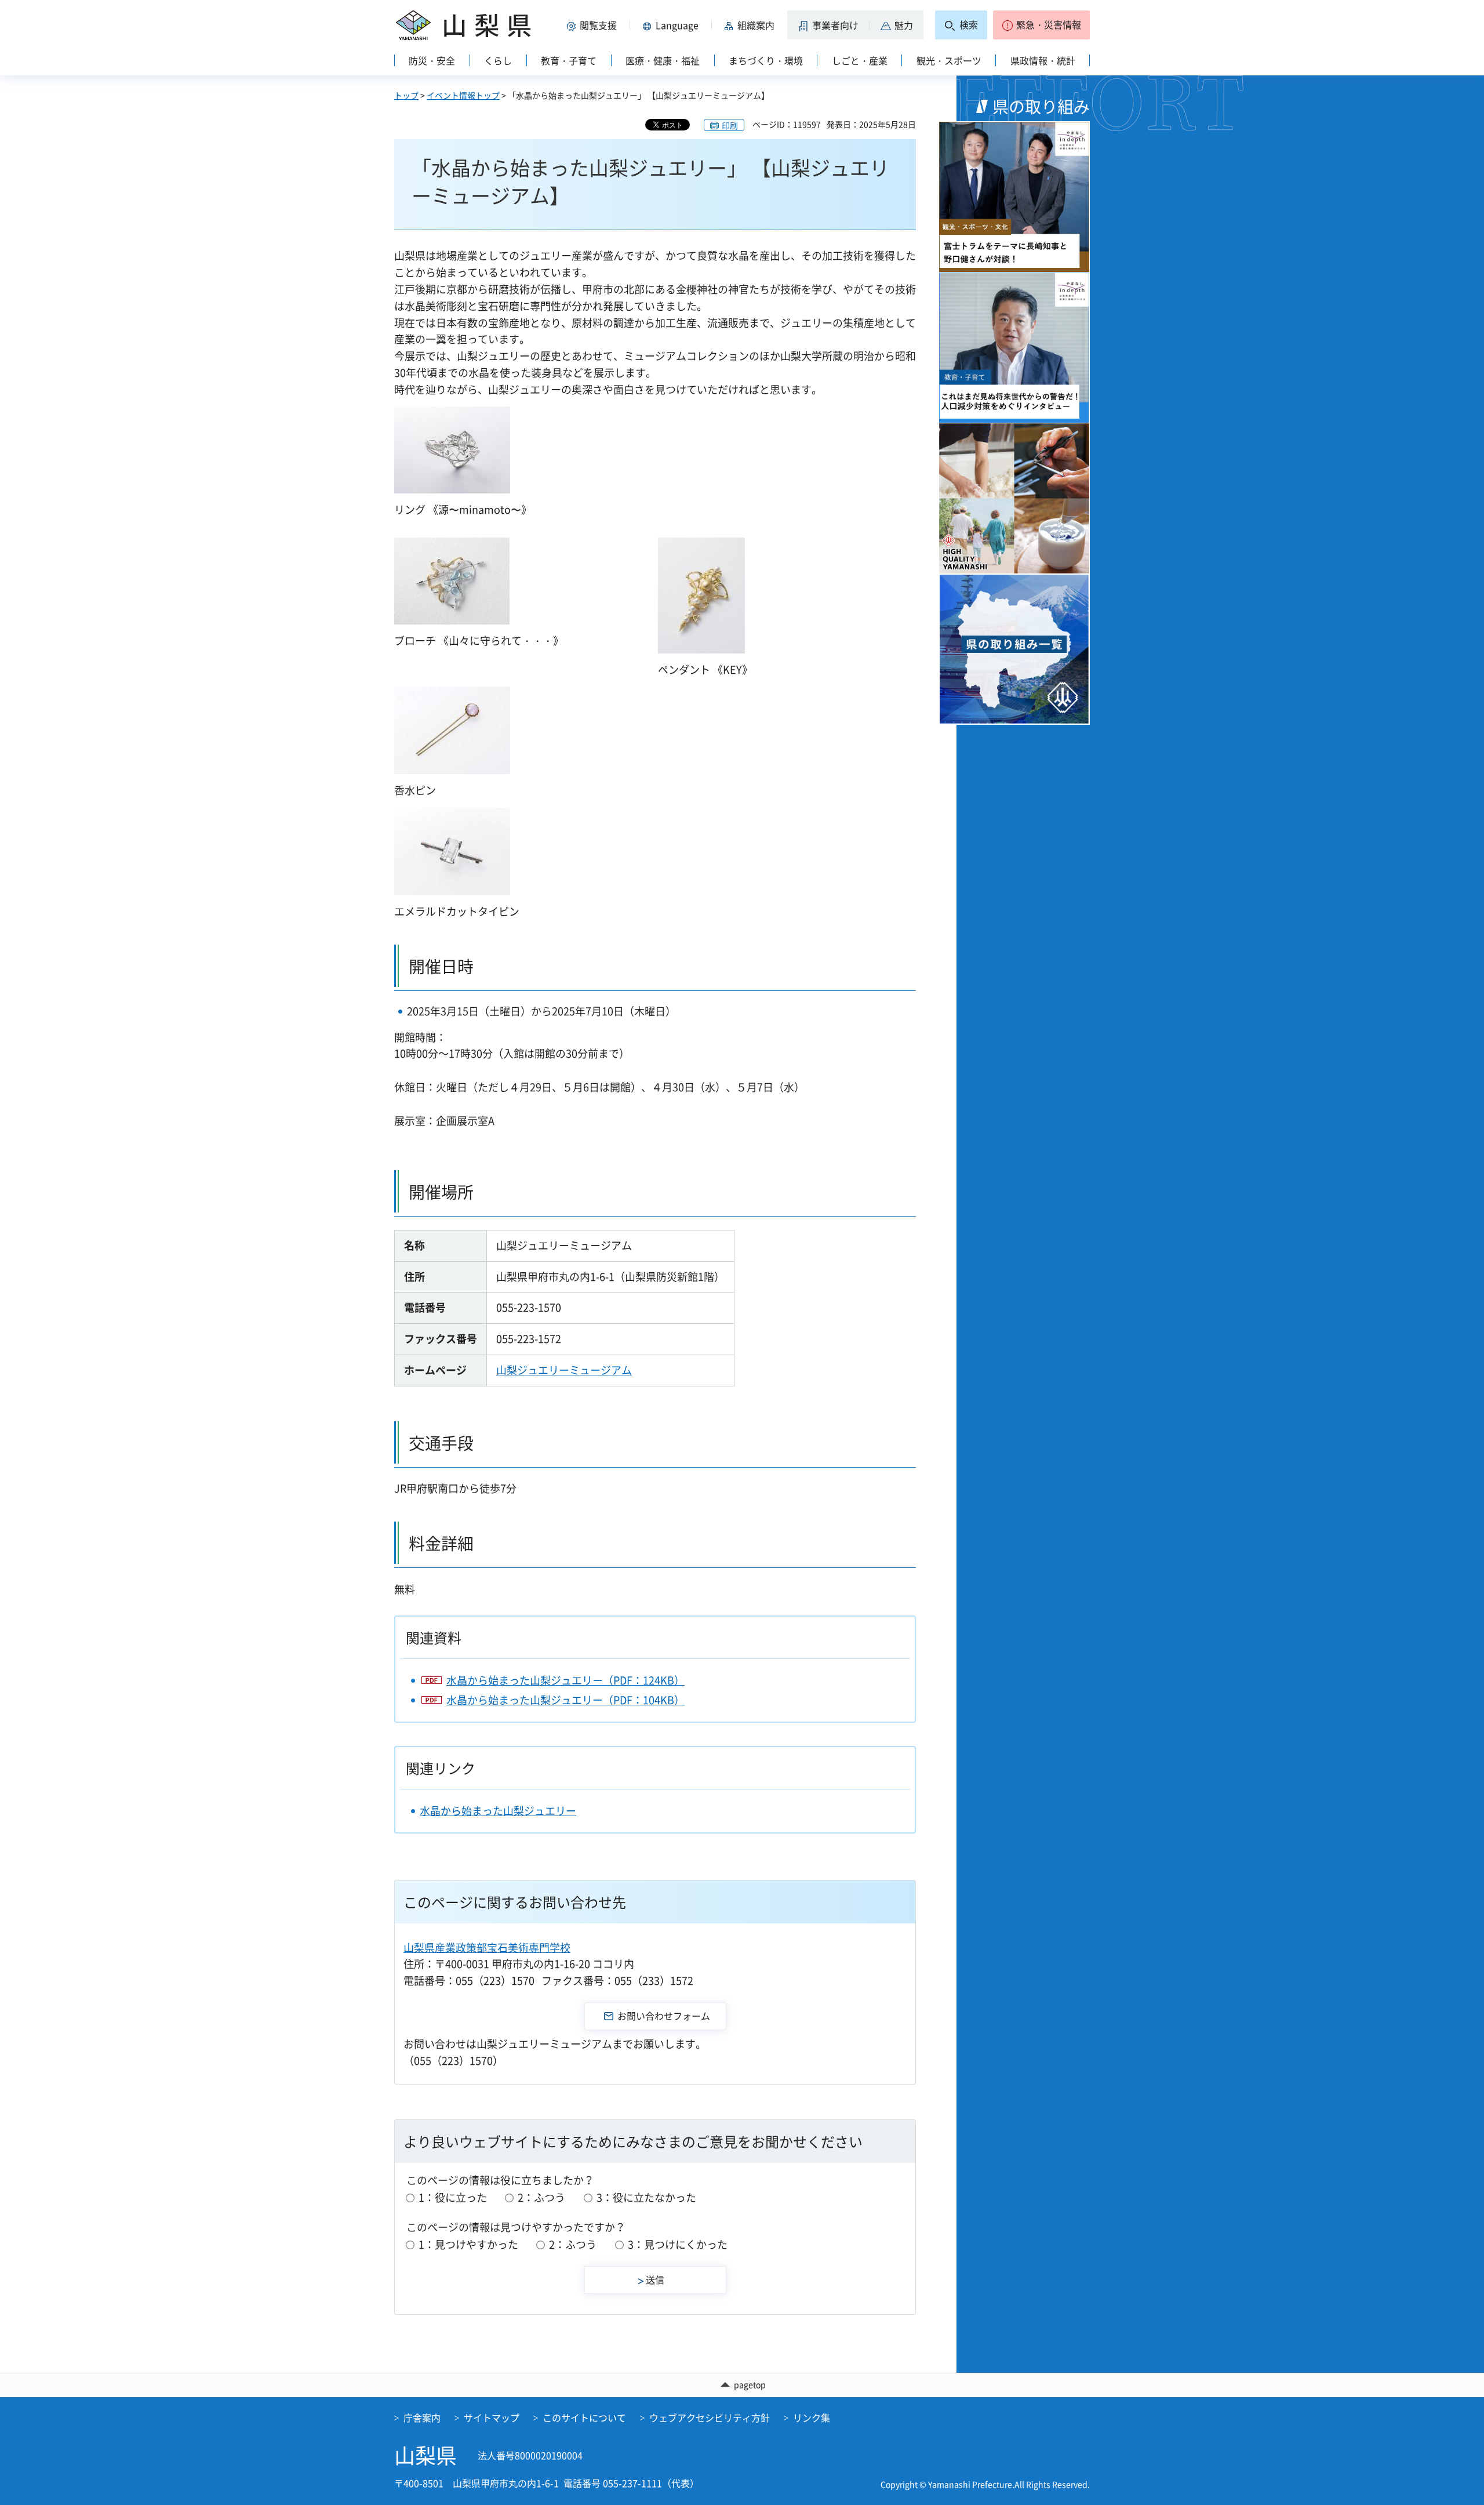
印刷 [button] (730, 125)
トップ (406, 95)
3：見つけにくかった (678, 2244)
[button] (594, 25)
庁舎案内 (422, 2417)
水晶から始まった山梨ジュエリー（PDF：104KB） (565, 1700)
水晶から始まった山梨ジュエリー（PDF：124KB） (565, 1680)
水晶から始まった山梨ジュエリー (498, 1811)
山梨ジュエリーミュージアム (564, 1370)
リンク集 (812, 2417)
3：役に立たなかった (646, 2197)
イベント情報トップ (463, 95)
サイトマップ (492, 2417)
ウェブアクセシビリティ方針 (710, 2417)
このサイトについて (584, 2417)
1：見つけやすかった (468, 2244)
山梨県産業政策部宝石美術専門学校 (487, 1947)
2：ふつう (541, 2197)
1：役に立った (453, 2197)
